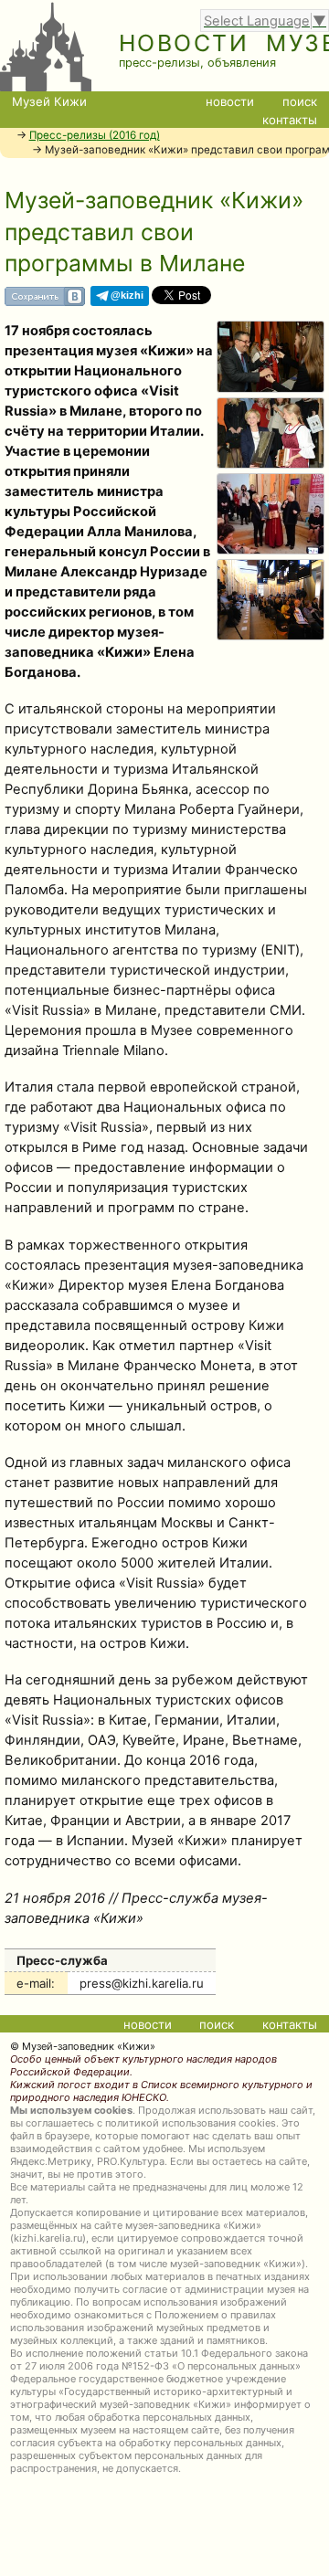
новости (230, 101)
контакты (290, 120)
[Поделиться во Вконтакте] (45, 301)
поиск (300, 101)
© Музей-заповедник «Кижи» (83, 2046)
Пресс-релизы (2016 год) (95, 135)
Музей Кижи (49, 101)
